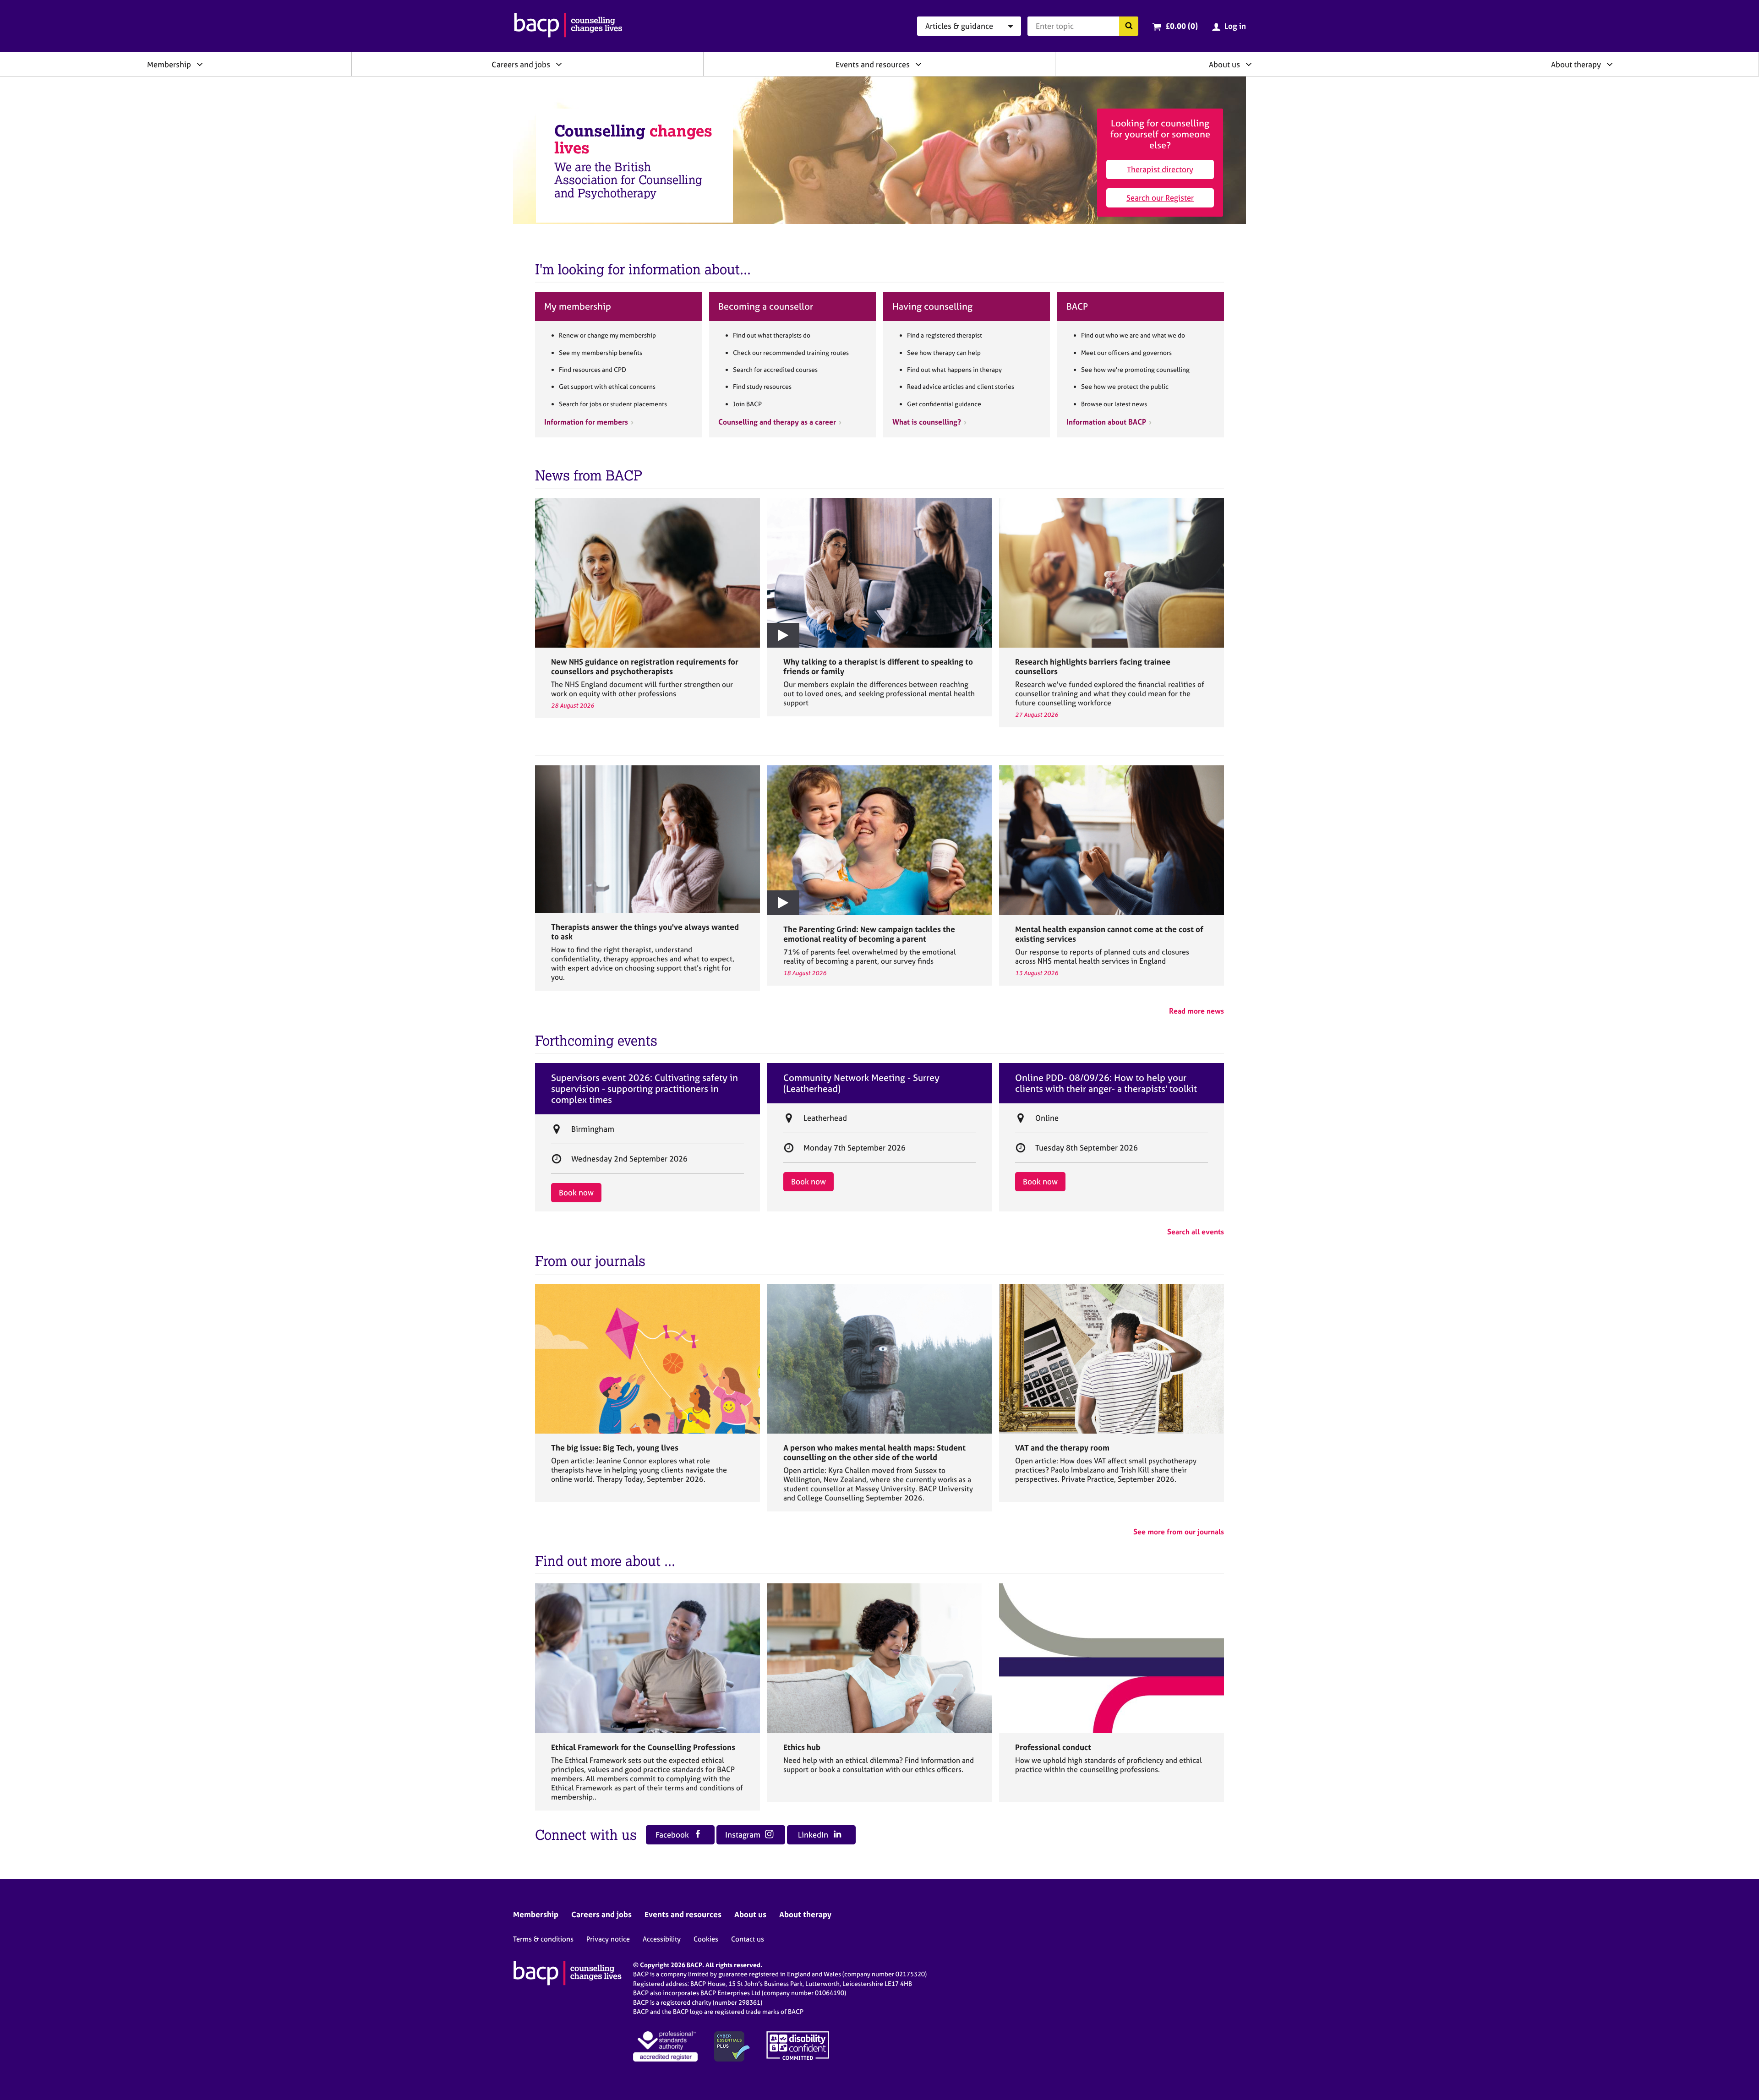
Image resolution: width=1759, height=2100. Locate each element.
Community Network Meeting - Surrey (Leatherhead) (861, 1083)
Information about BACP (1106, 422)
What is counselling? (927, 422)
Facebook (673, 1835)
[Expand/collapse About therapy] (1610, 64)
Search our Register (1160, 198)
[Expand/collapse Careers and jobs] (559, 64)
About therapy (1576, 64)
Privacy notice (608, 1939)
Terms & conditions (543, 1939)
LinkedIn (814, 1835)
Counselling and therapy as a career (777, 422)
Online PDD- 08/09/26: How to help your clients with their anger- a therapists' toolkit (1106, 1083)
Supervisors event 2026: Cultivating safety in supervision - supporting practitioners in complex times (645, 1089)
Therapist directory (1160, 169)
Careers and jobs (521, 64)
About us (1224, 64)
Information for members (586, 422)
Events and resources (873, 64)
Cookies (706, 1939)
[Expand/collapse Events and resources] (918, 64)
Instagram (744, 1835)
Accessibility (662, 1939)
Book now (576, 1192)
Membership (169, 64)
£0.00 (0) (1182, 26)
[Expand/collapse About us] (1249, 64)
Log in (1235, 26)
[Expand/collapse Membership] (200, 64)
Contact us (748, 1939)
